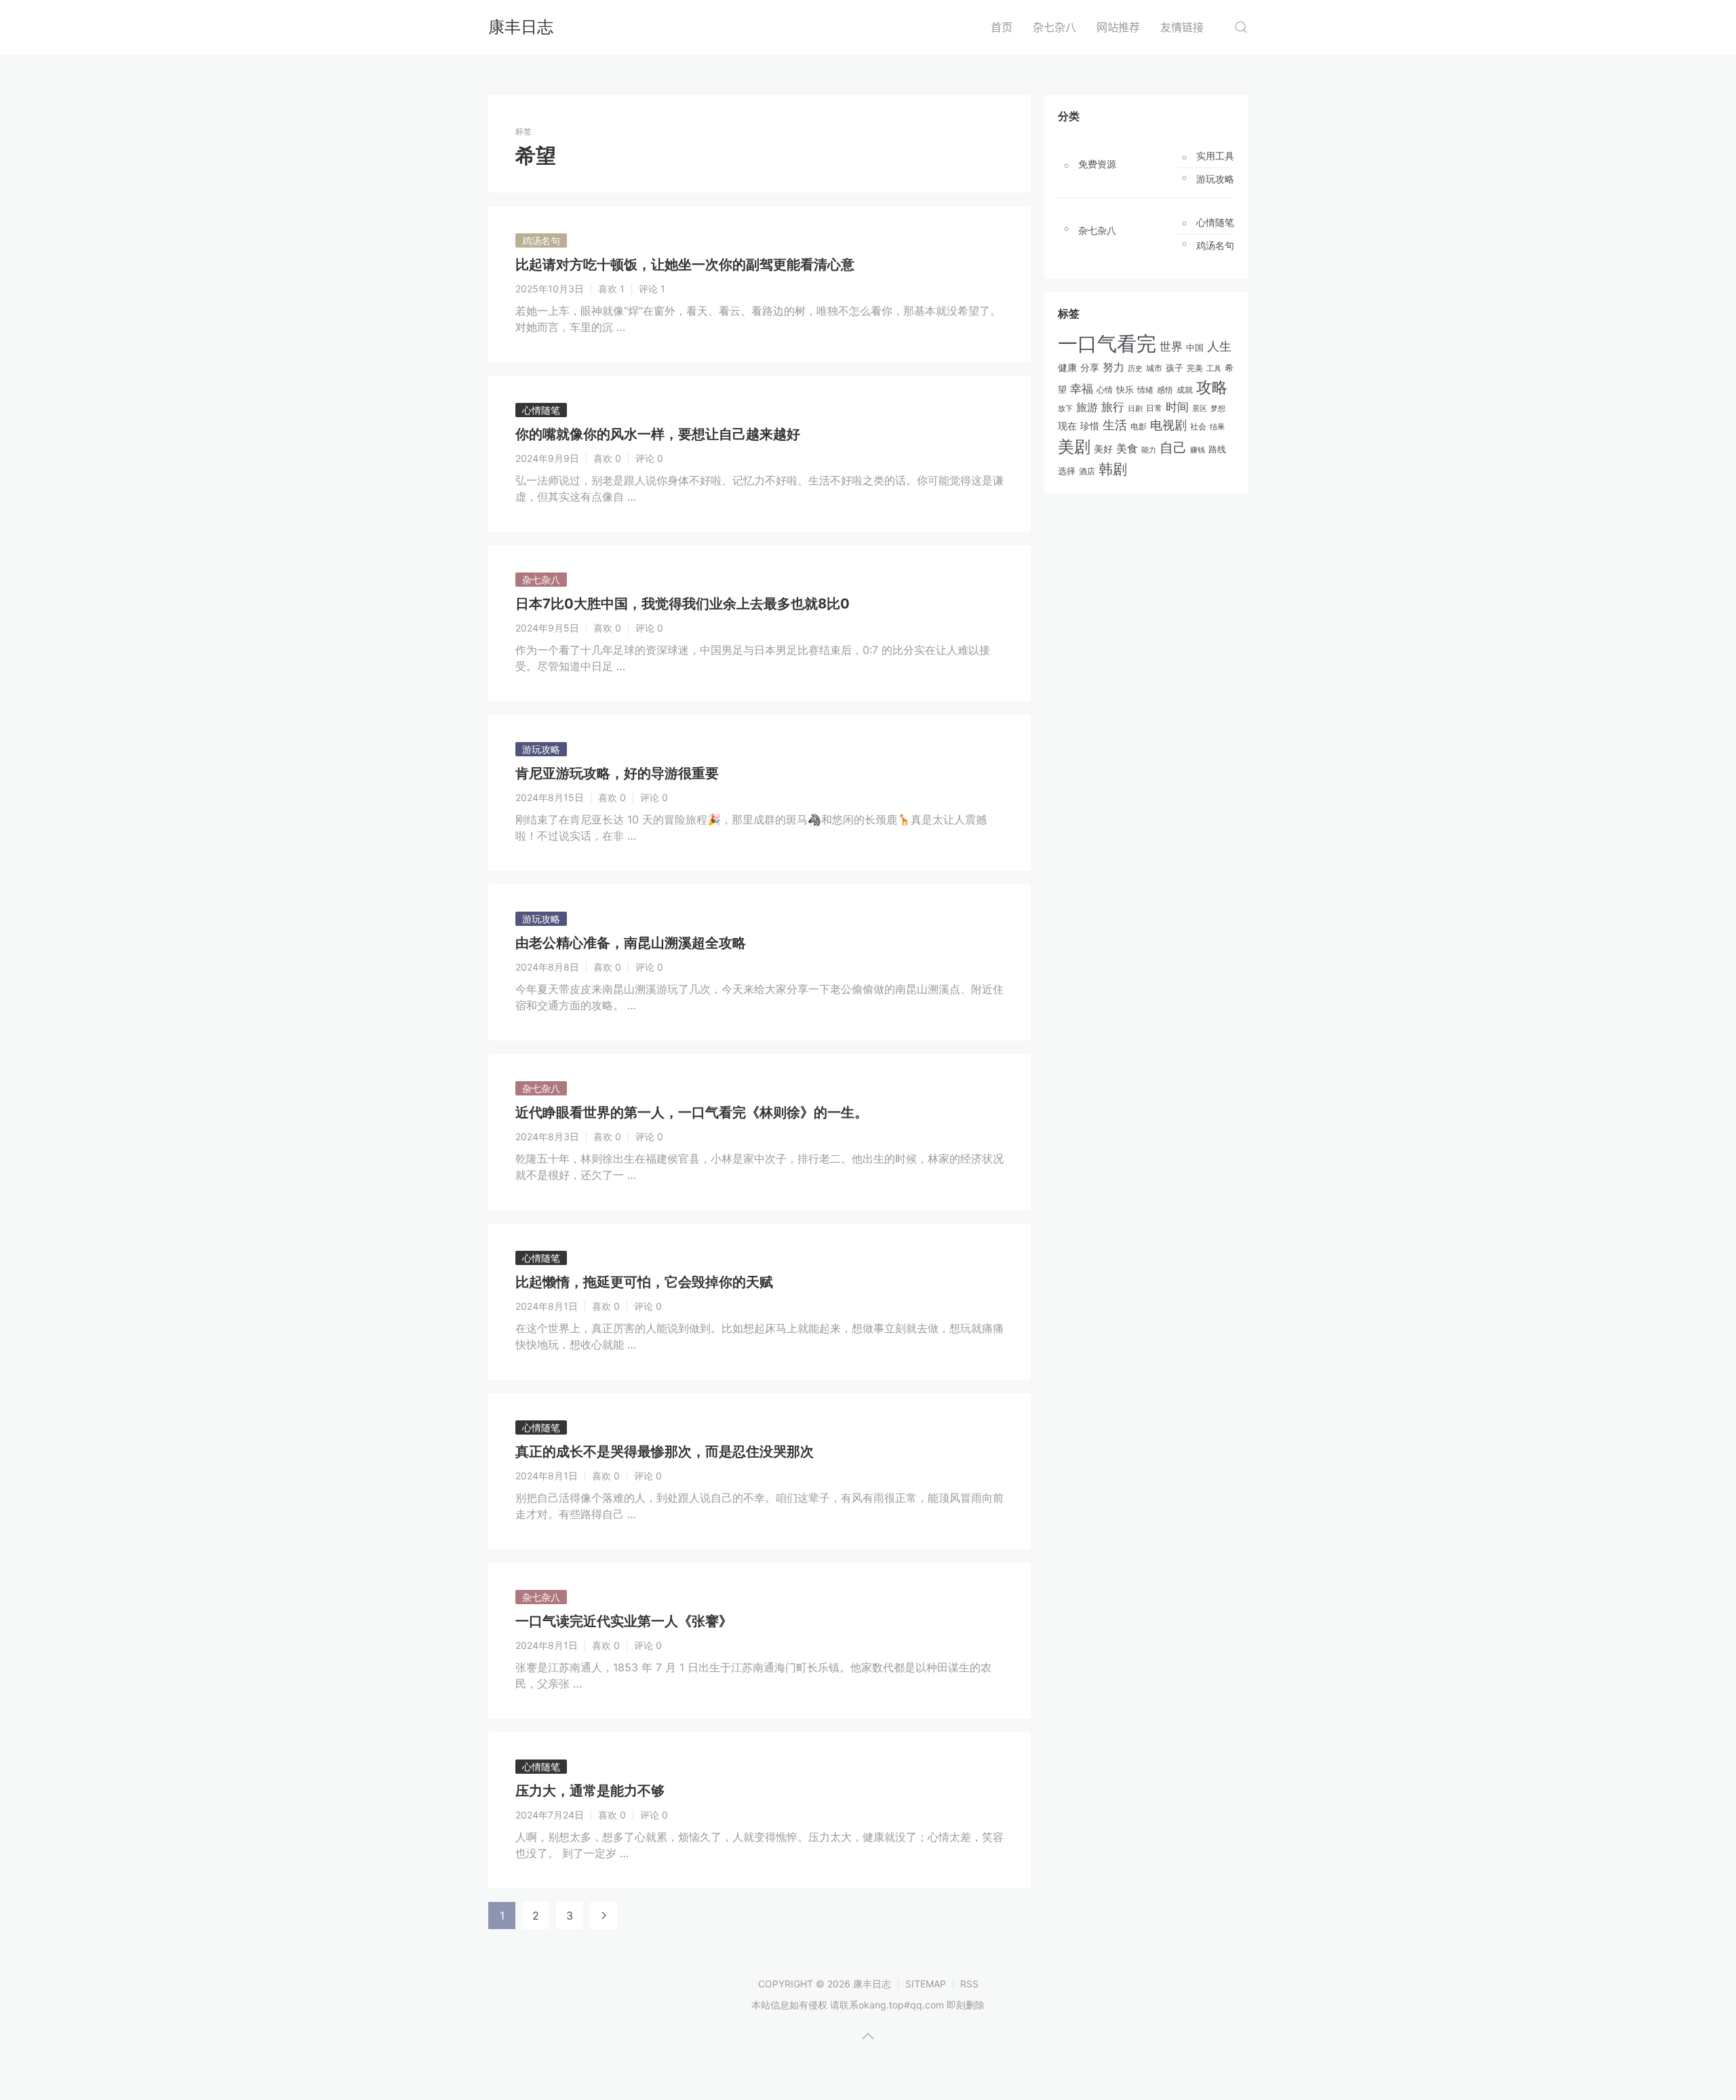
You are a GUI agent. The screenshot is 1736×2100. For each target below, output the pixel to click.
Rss (969, 1984)
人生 (1219, 346)
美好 (1103, 449)
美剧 (1074, 447)
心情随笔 (541, 410)
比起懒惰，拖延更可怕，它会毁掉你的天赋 (644, 1282)
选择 (1067, 471)
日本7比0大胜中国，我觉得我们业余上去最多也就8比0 (683, 604)
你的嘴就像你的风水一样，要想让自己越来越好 (658, 434)
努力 (1113, 367)
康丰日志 (521, 27)
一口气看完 (1107, 344)
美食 (1127, 448)
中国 (1195, 348)
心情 (1105, 390)
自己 (1173, 448)
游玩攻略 (541, 749)
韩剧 (1113, 469)
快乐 (1125, 389)
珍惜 (1090, 426)
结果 (1217, 427)
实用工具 (1215, 156)
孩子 (1175, 368)
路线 (1217, 449)
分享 (1090, 368)
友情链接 (1182, 27)
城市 (1154, 368)
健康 (1067, 368)
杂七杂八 (1054, 27)
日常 (1154, 408)
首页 (1002, 27)
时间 (1177, 407)
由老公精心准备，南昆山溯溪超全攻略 (631, 943)
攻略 (1212, 387)
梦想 (1218, 408)
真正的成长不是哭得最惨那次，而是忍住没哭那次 (665, 1452)
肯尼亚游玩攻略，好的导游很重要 (617, 773)
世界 (1171, 346)
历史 (1135, 368)
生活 (1115, 425)
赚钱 (1198, 450)
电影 (1139, 426)
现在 (1067, 426)
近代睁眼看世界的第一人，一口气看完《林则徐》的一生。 (692, 1112)
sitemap (926, 1984)
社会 (1198, 427)
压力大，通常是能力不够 (590, 1791)
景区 (1200, 408)
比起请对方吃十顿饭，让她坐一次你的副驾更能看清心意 (685, 265)
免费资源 (1097, 164)
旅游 (1087, 407)
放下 (1065, 408)
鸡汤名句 (541, 240)
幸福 (1082, 389)
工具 (1214, 368)
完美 (1195, 368)
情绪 (1145, 390)
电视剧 (1168, 425)
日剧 (1135, 409)
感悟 (1165, 390)
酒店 (1087, 471)
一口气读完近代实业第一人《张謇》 (624, 1621)
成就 (1185, 390)
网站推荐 (1118, 27)
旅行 (1113, 407)
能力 (1149, 450)
